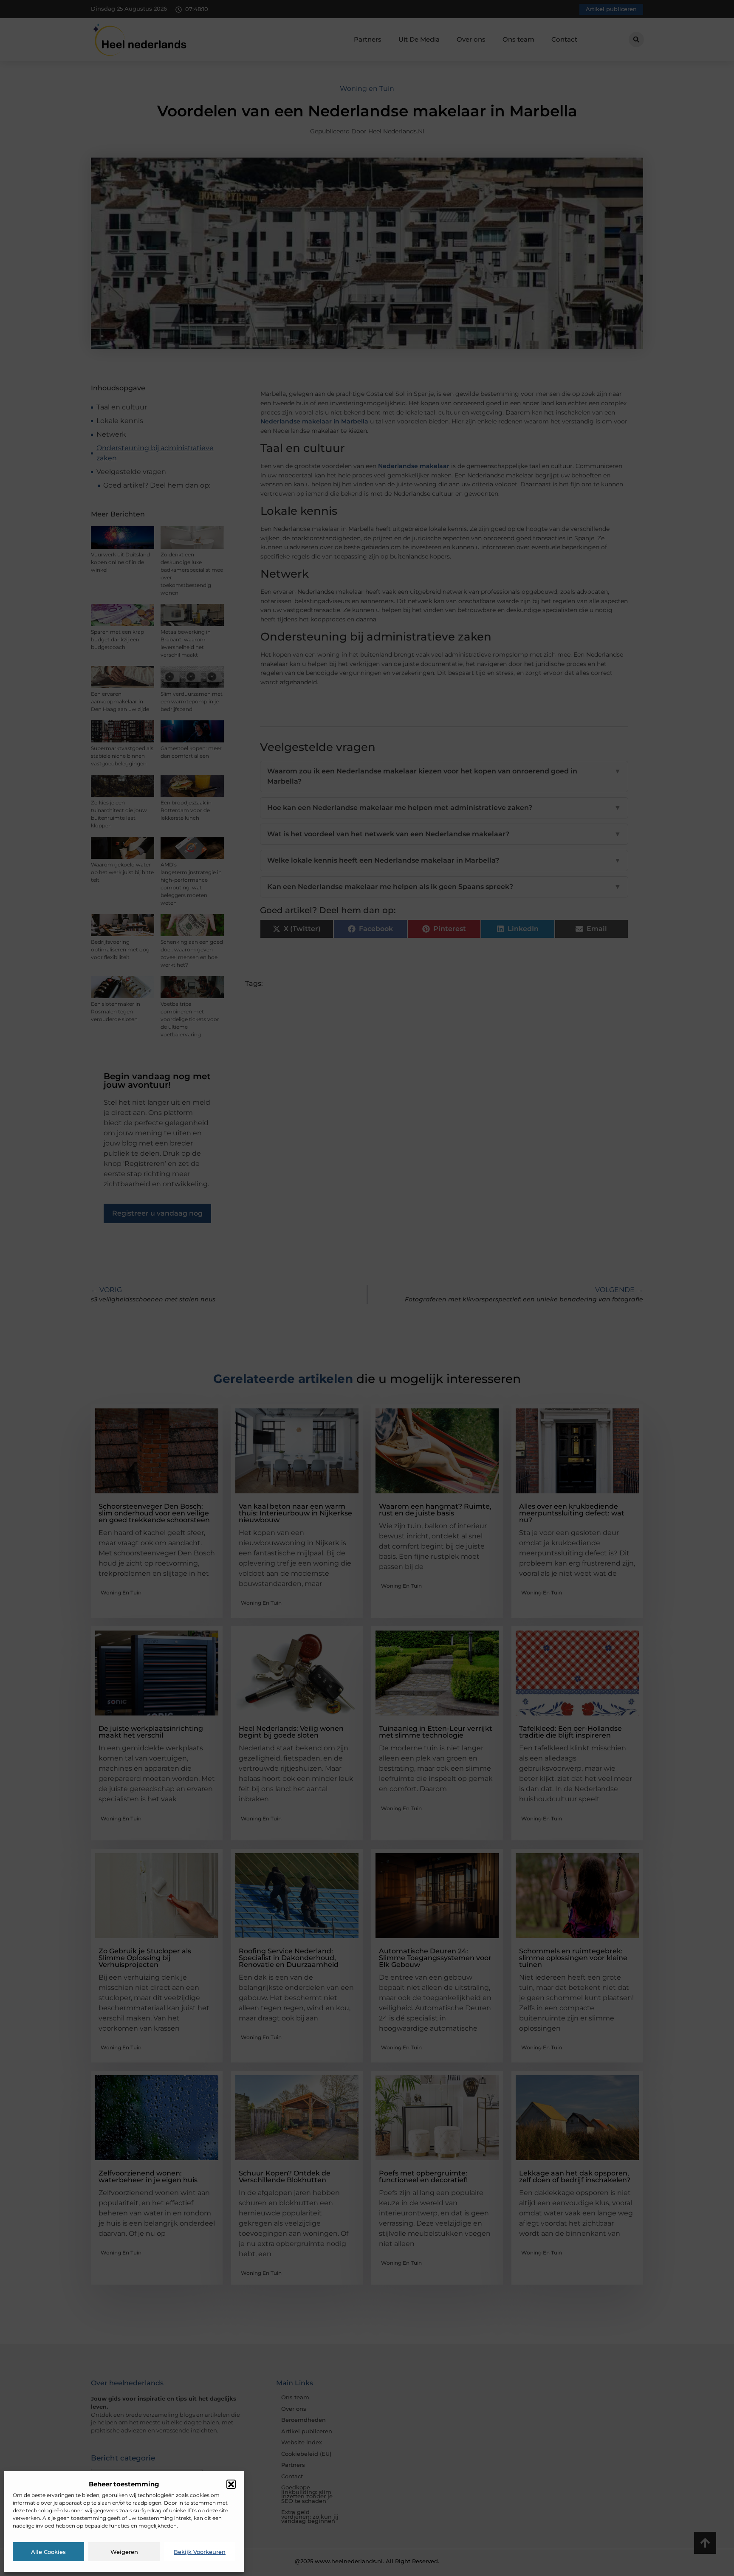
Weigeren (124, 2552)
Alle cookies (48, 2552)
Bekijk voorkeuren (200, 2552)
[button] (231, 2484)
